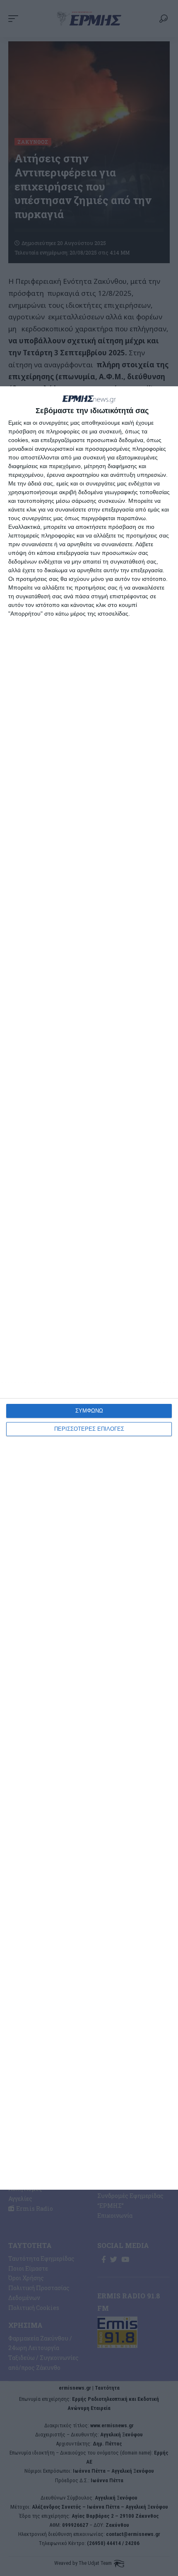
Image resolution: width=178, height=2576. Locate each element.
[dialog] (89, 1288)
